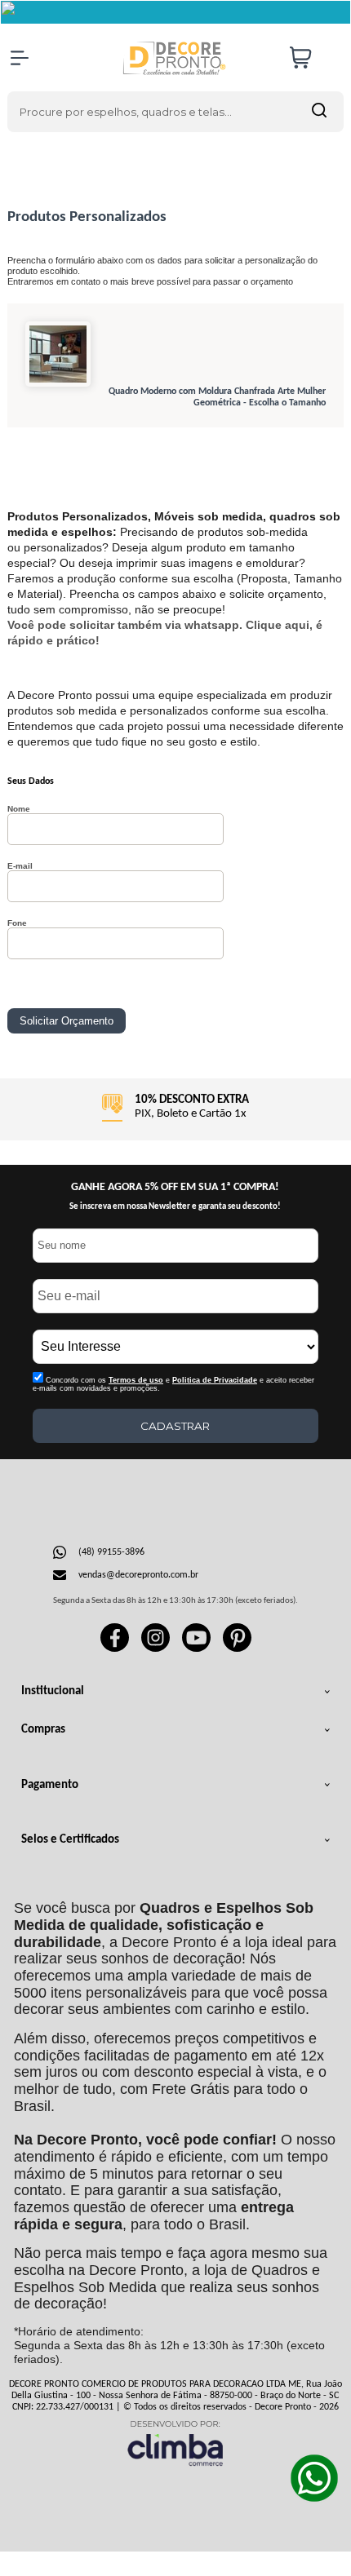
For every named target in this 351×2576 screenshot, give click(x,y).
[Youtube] (196, 1649)
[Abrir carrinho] (313, 58)
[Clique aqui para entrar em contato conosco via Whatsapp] (314, 2478)
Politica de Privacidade (215, 1380)
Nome (19, 809)
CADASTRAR (175, 1426)
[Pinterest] (237, 1649)
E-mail (20, 866)
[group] (176, 1109)
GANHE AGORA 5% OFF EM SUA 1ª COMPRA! (175, 1187)
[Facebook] (115, 1649)
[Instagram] (156, 1649)
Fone (17, 923)
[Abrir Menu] (20, 58)
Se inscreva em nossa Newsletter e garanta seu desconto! (175, 1207)
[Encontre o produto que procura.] (319, 112)
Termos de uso (136, 1380)
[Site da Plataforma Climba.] (175, 2443)
